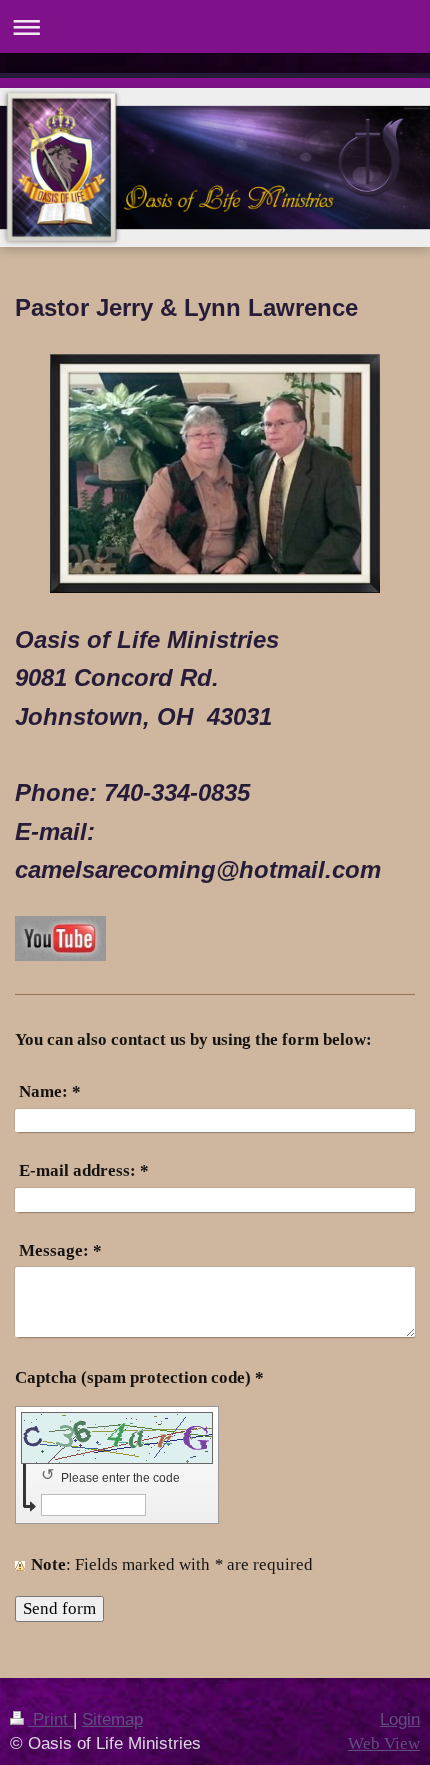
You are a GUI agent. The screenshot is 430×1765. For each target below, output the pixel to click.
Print (50, 1719)
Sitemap (112, 1719)
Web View (384, 1743)
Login (400, 1719)
